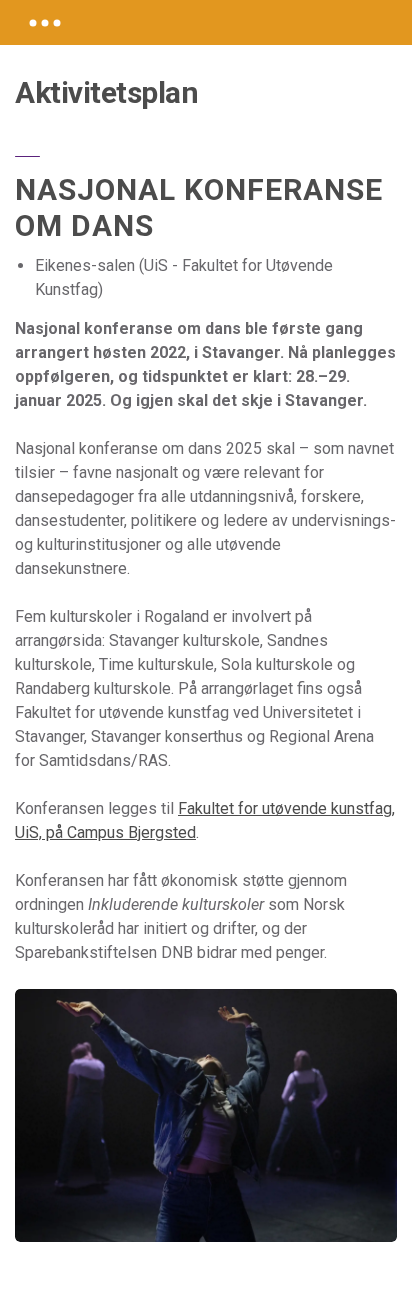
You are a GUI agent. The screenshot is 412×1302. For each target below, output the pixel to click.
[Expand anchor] (45, 22)
